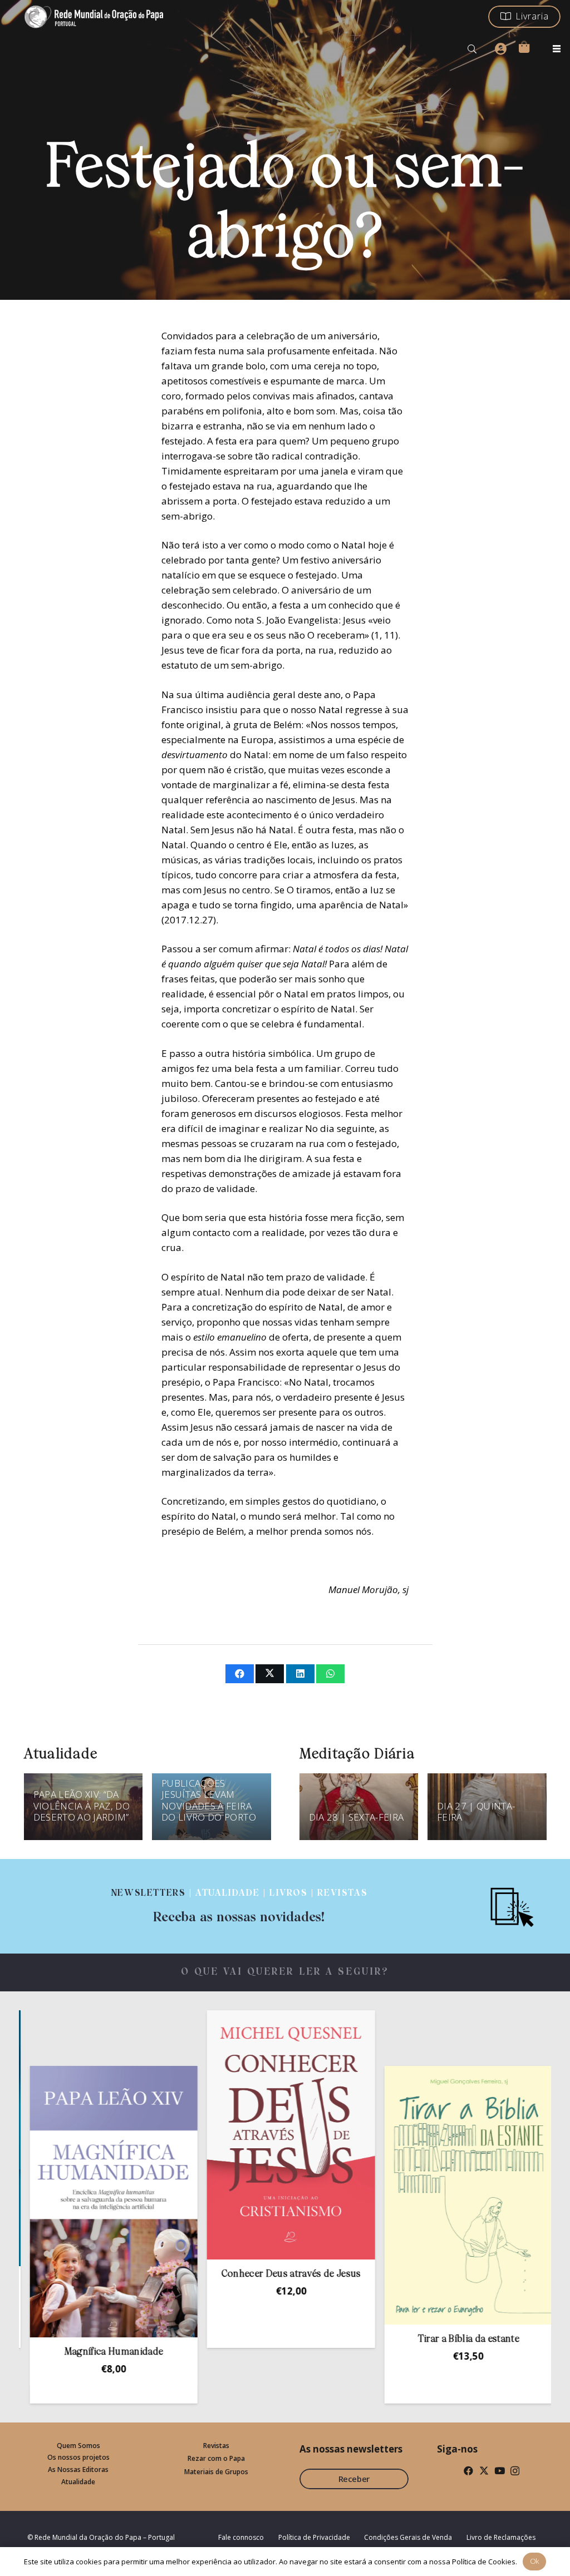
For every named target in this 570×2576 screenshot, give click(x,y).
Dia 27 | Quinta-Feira (476, 1811)
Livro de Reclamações (501, 2537)
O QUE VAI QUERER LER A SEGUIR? (285, 1972)
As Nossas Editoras (78, 2469)
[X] (484, 2471)
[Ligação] (239, 1906)
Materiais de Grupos (216, 2472)
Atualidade (78, 2482)
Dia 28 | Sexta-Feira (357, 1817)
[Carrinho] (524, 47)
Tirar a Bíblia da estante (391, 2339)
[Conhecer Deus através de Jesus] (213, 2135)
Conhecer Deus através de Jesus (213, 2274)
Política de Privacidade (314, 2537)
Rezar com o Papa (216, 2458)
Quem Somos (78, 2446)
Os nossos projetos (78, 2457)
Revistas (216, 2446)
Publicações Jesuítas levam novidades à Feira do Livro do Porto (209, 1800)
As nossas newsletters (351, 2449)
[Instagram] (515, 2471)
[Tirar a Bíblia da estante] (391, 2196)
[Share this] (240, 1674)
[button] (472, 49)
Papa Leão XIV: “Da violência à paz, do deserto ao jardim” (82, 1806)
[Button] (500, 49)
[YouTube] (500, 2471)
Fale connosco (241, 2537)
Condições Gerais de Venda (408, 2537)
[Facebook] (468, 2471)
